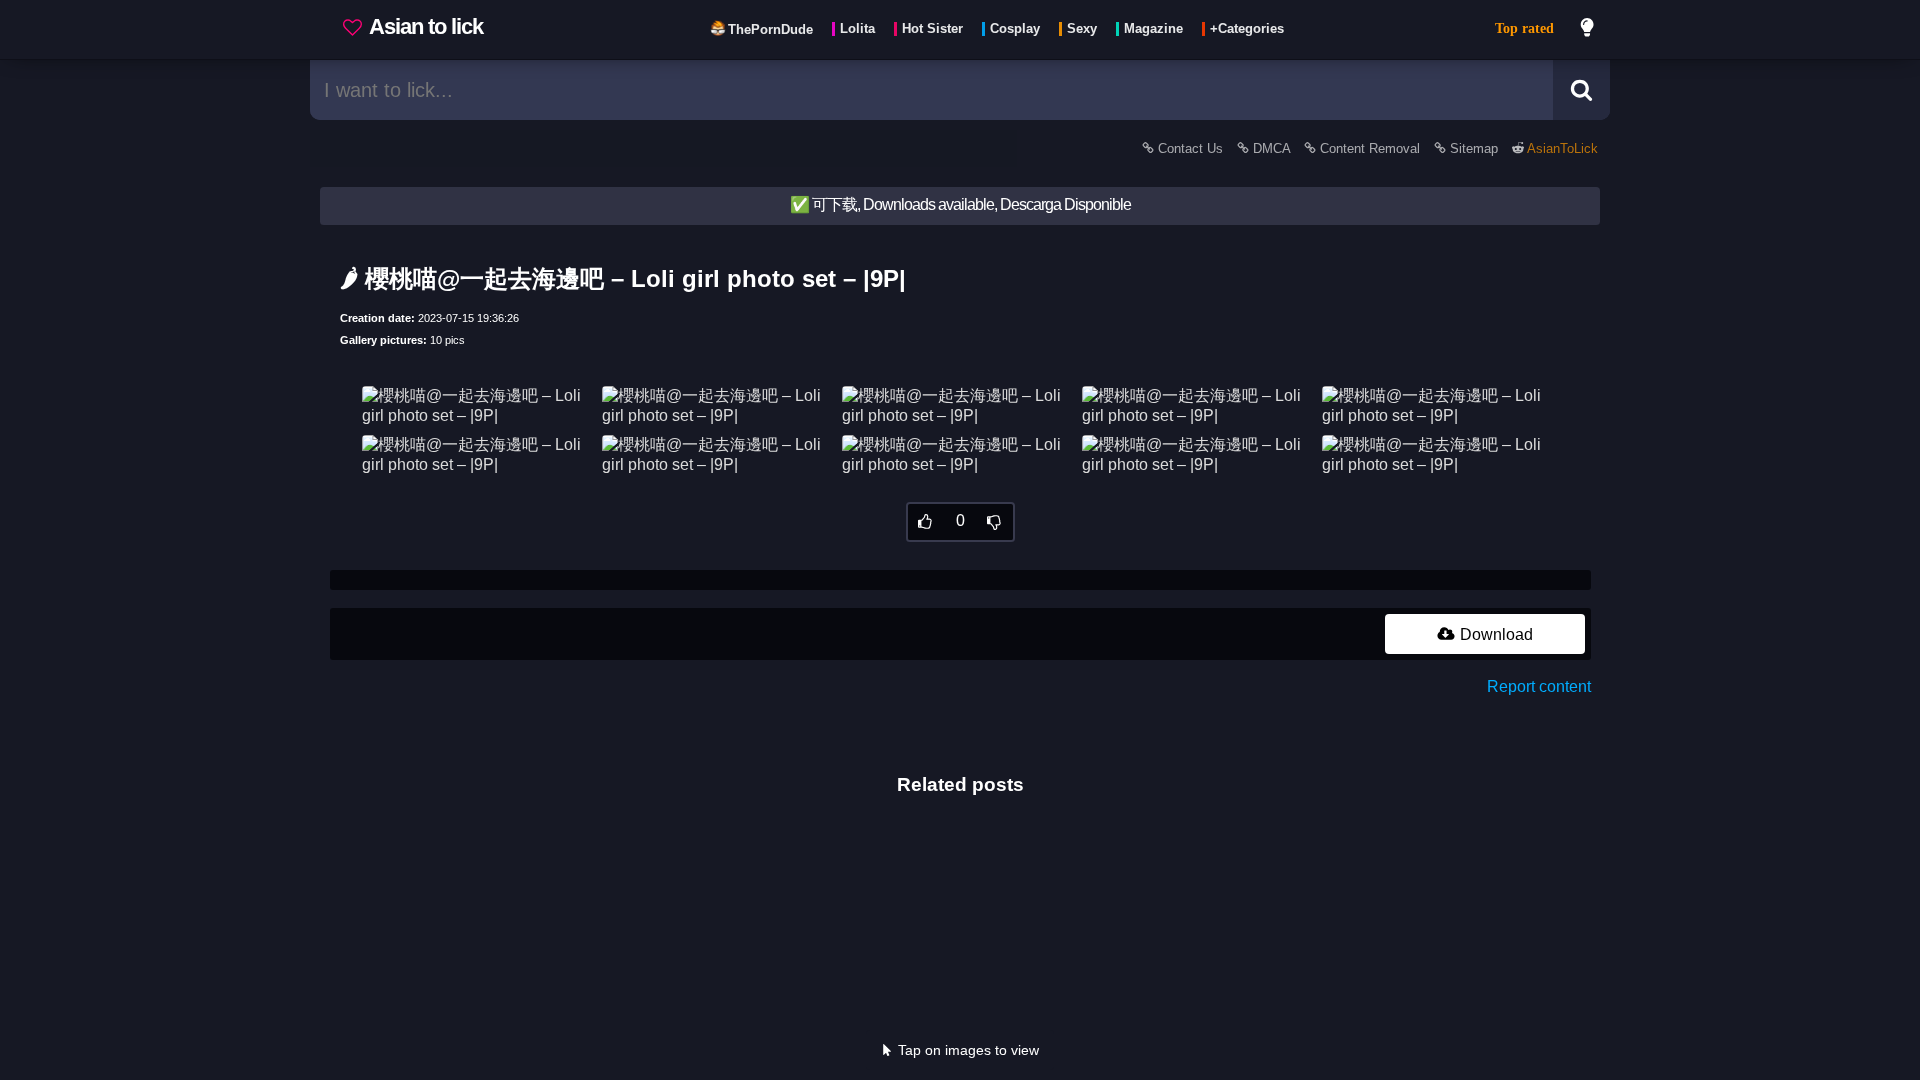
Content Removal (1370, 148)
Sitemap (1474, 148)
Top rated (1524, 28)
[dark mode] (1588, 30)
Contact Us (1190, 148)
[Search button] (1581, 90)
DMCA (1271, 148)
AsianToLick (1561, 148)
